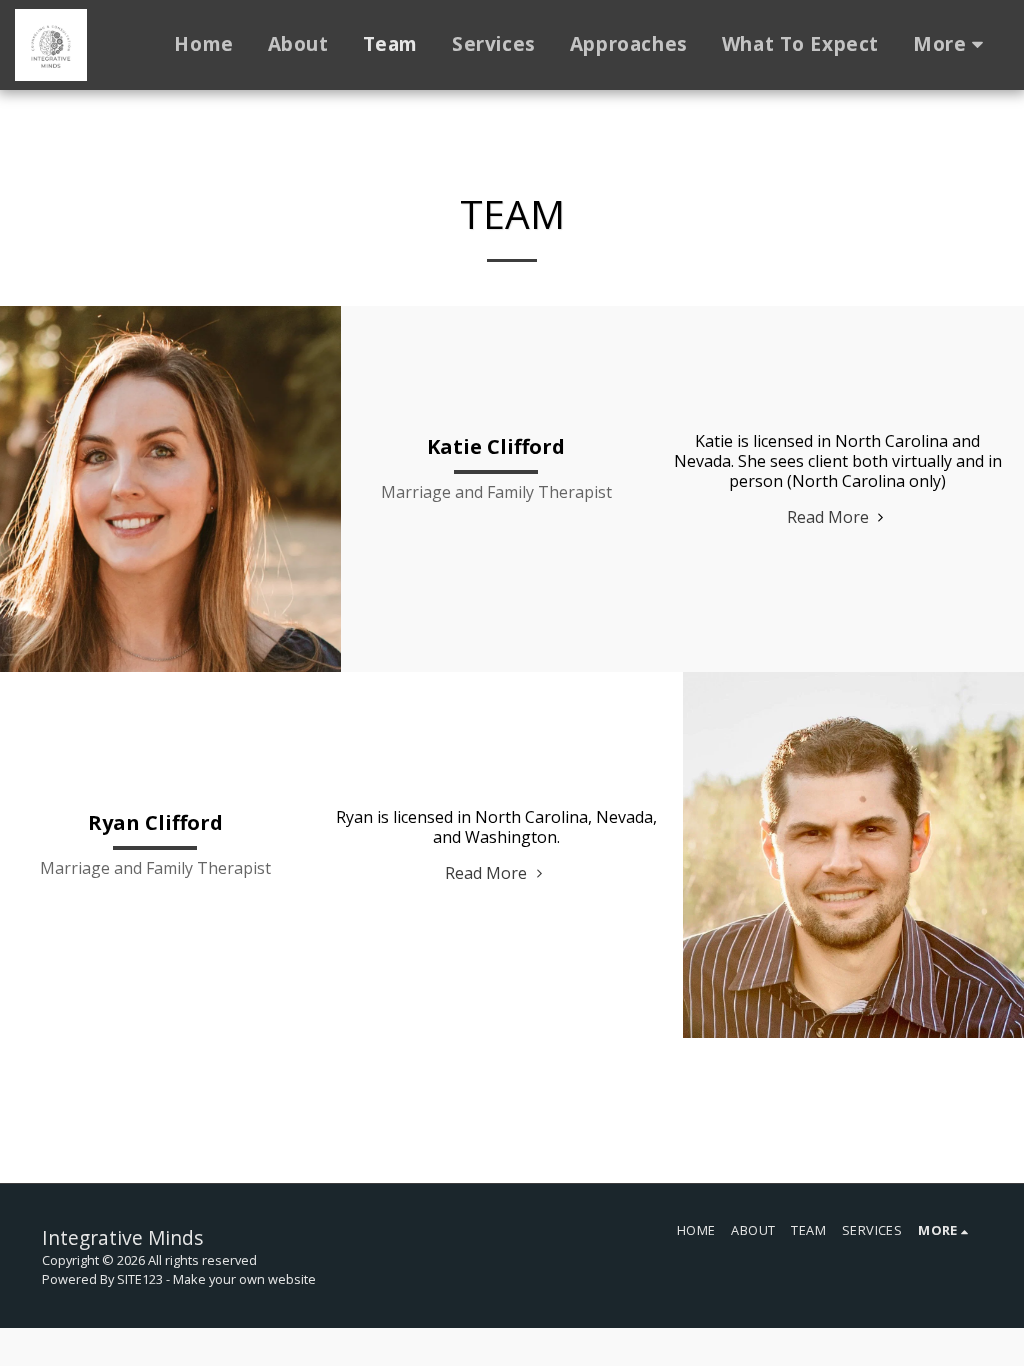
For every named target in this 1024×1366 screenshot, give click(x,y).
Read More (830, 517)
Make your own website (244, 1279)
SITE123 (140, 1279)
